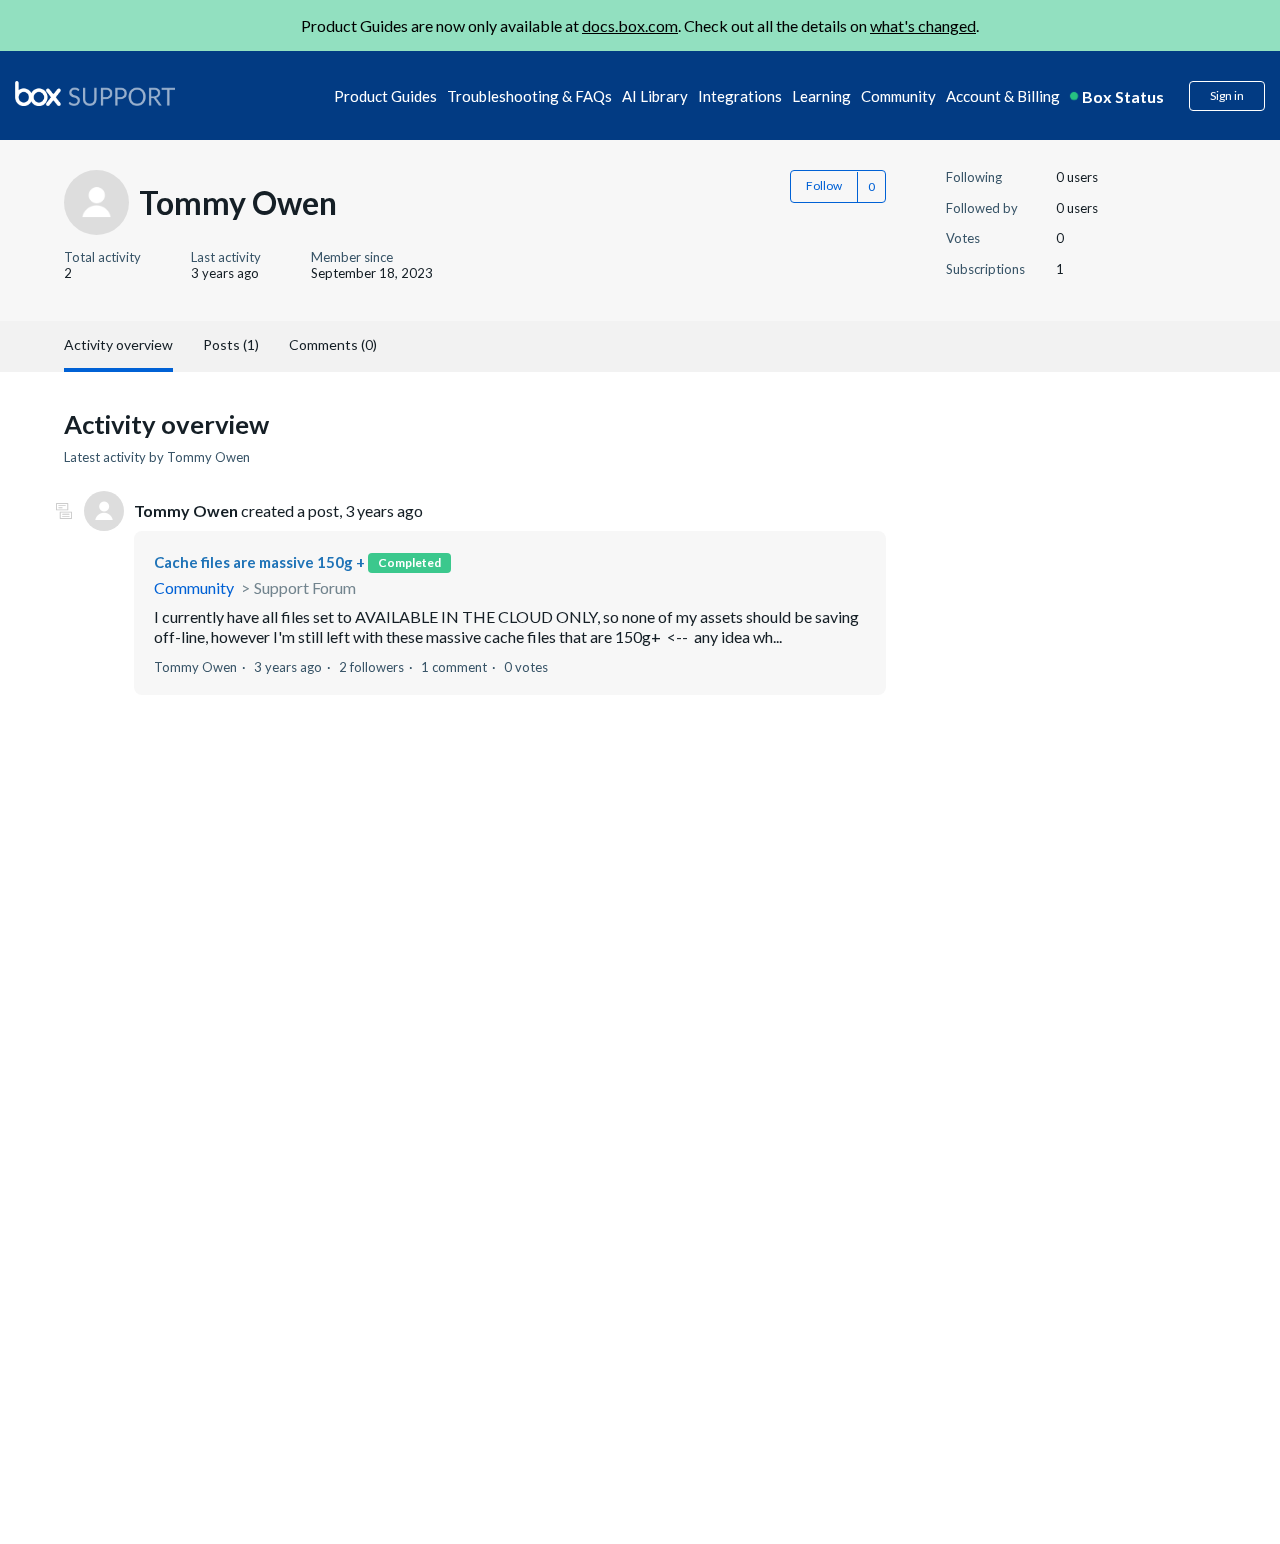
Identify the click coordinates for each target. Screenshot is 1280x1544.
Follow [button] (824, 185)
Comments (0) (333, 344)
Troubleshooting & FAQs (529, 96)
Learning (821, 96)
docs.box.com (630, 25)
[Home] (95, 95)
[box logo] (95, 93)
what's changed (923, 25)
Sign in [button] (1227, 95)
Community (898, 96)
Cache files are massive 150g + (259, 562)
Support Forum (305, 587)
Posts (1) (231, 344)
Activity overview (118, 344)
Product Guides (385, 96)
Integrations (740, 96)
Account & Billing (1003, 96)
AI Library (655, 96)
